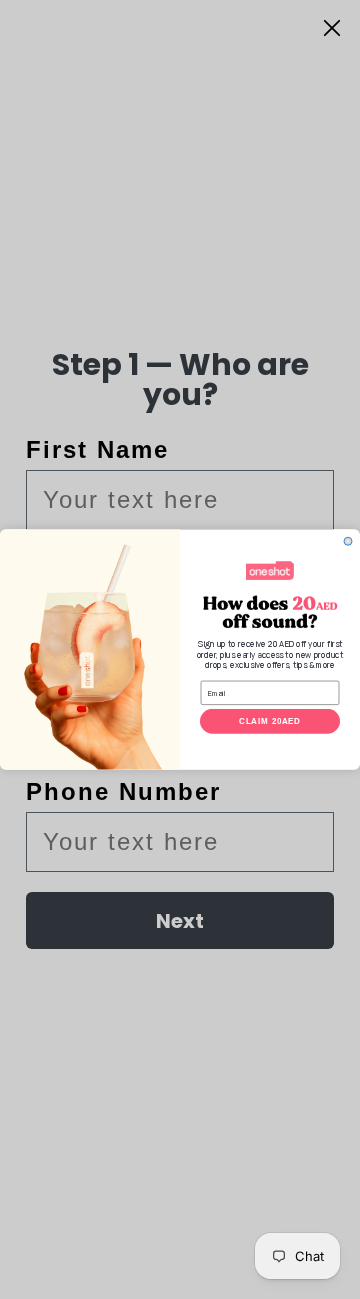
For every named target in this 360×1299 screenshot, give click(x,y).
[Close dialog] (348, 541)
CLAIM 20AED (270, 721)
